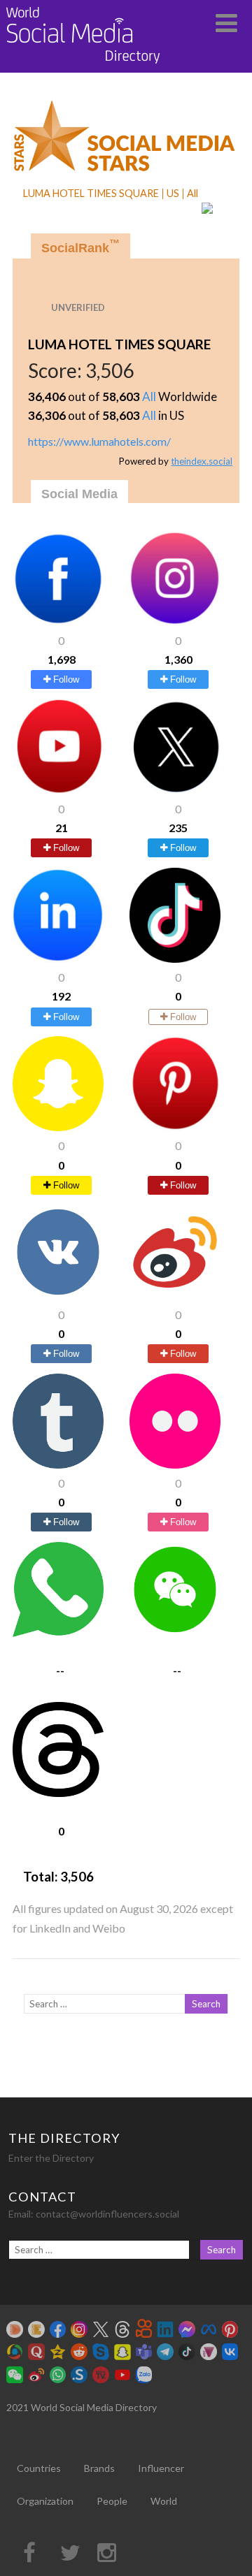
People (112, 2501)
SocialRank (80, 246)
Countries (39, 2468)
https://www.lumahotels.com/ (99, 441)
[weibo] (175, 1295)
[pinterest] (175, 1127)
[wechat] (175, 1632)
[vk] (58, 1295)
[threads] (58, 1792)
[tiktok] (175, 958)
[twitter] (175, 790)
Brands (99, 2468)
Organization (45, 2501)
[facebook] (58, 621)
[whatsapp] (58, 1632)
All (149, 396)
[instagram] (175, 621)
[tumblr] (58, 1464)
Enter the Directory (51, 2158)
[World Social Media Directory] (83, 66)
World (164, 2501)
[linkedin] (58, 958)
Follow (65, 679)
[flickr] (175, 1464)
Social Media (79, 494)
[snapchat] (58, 1127)
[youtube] (58, 790)
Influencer (161, 2468)
